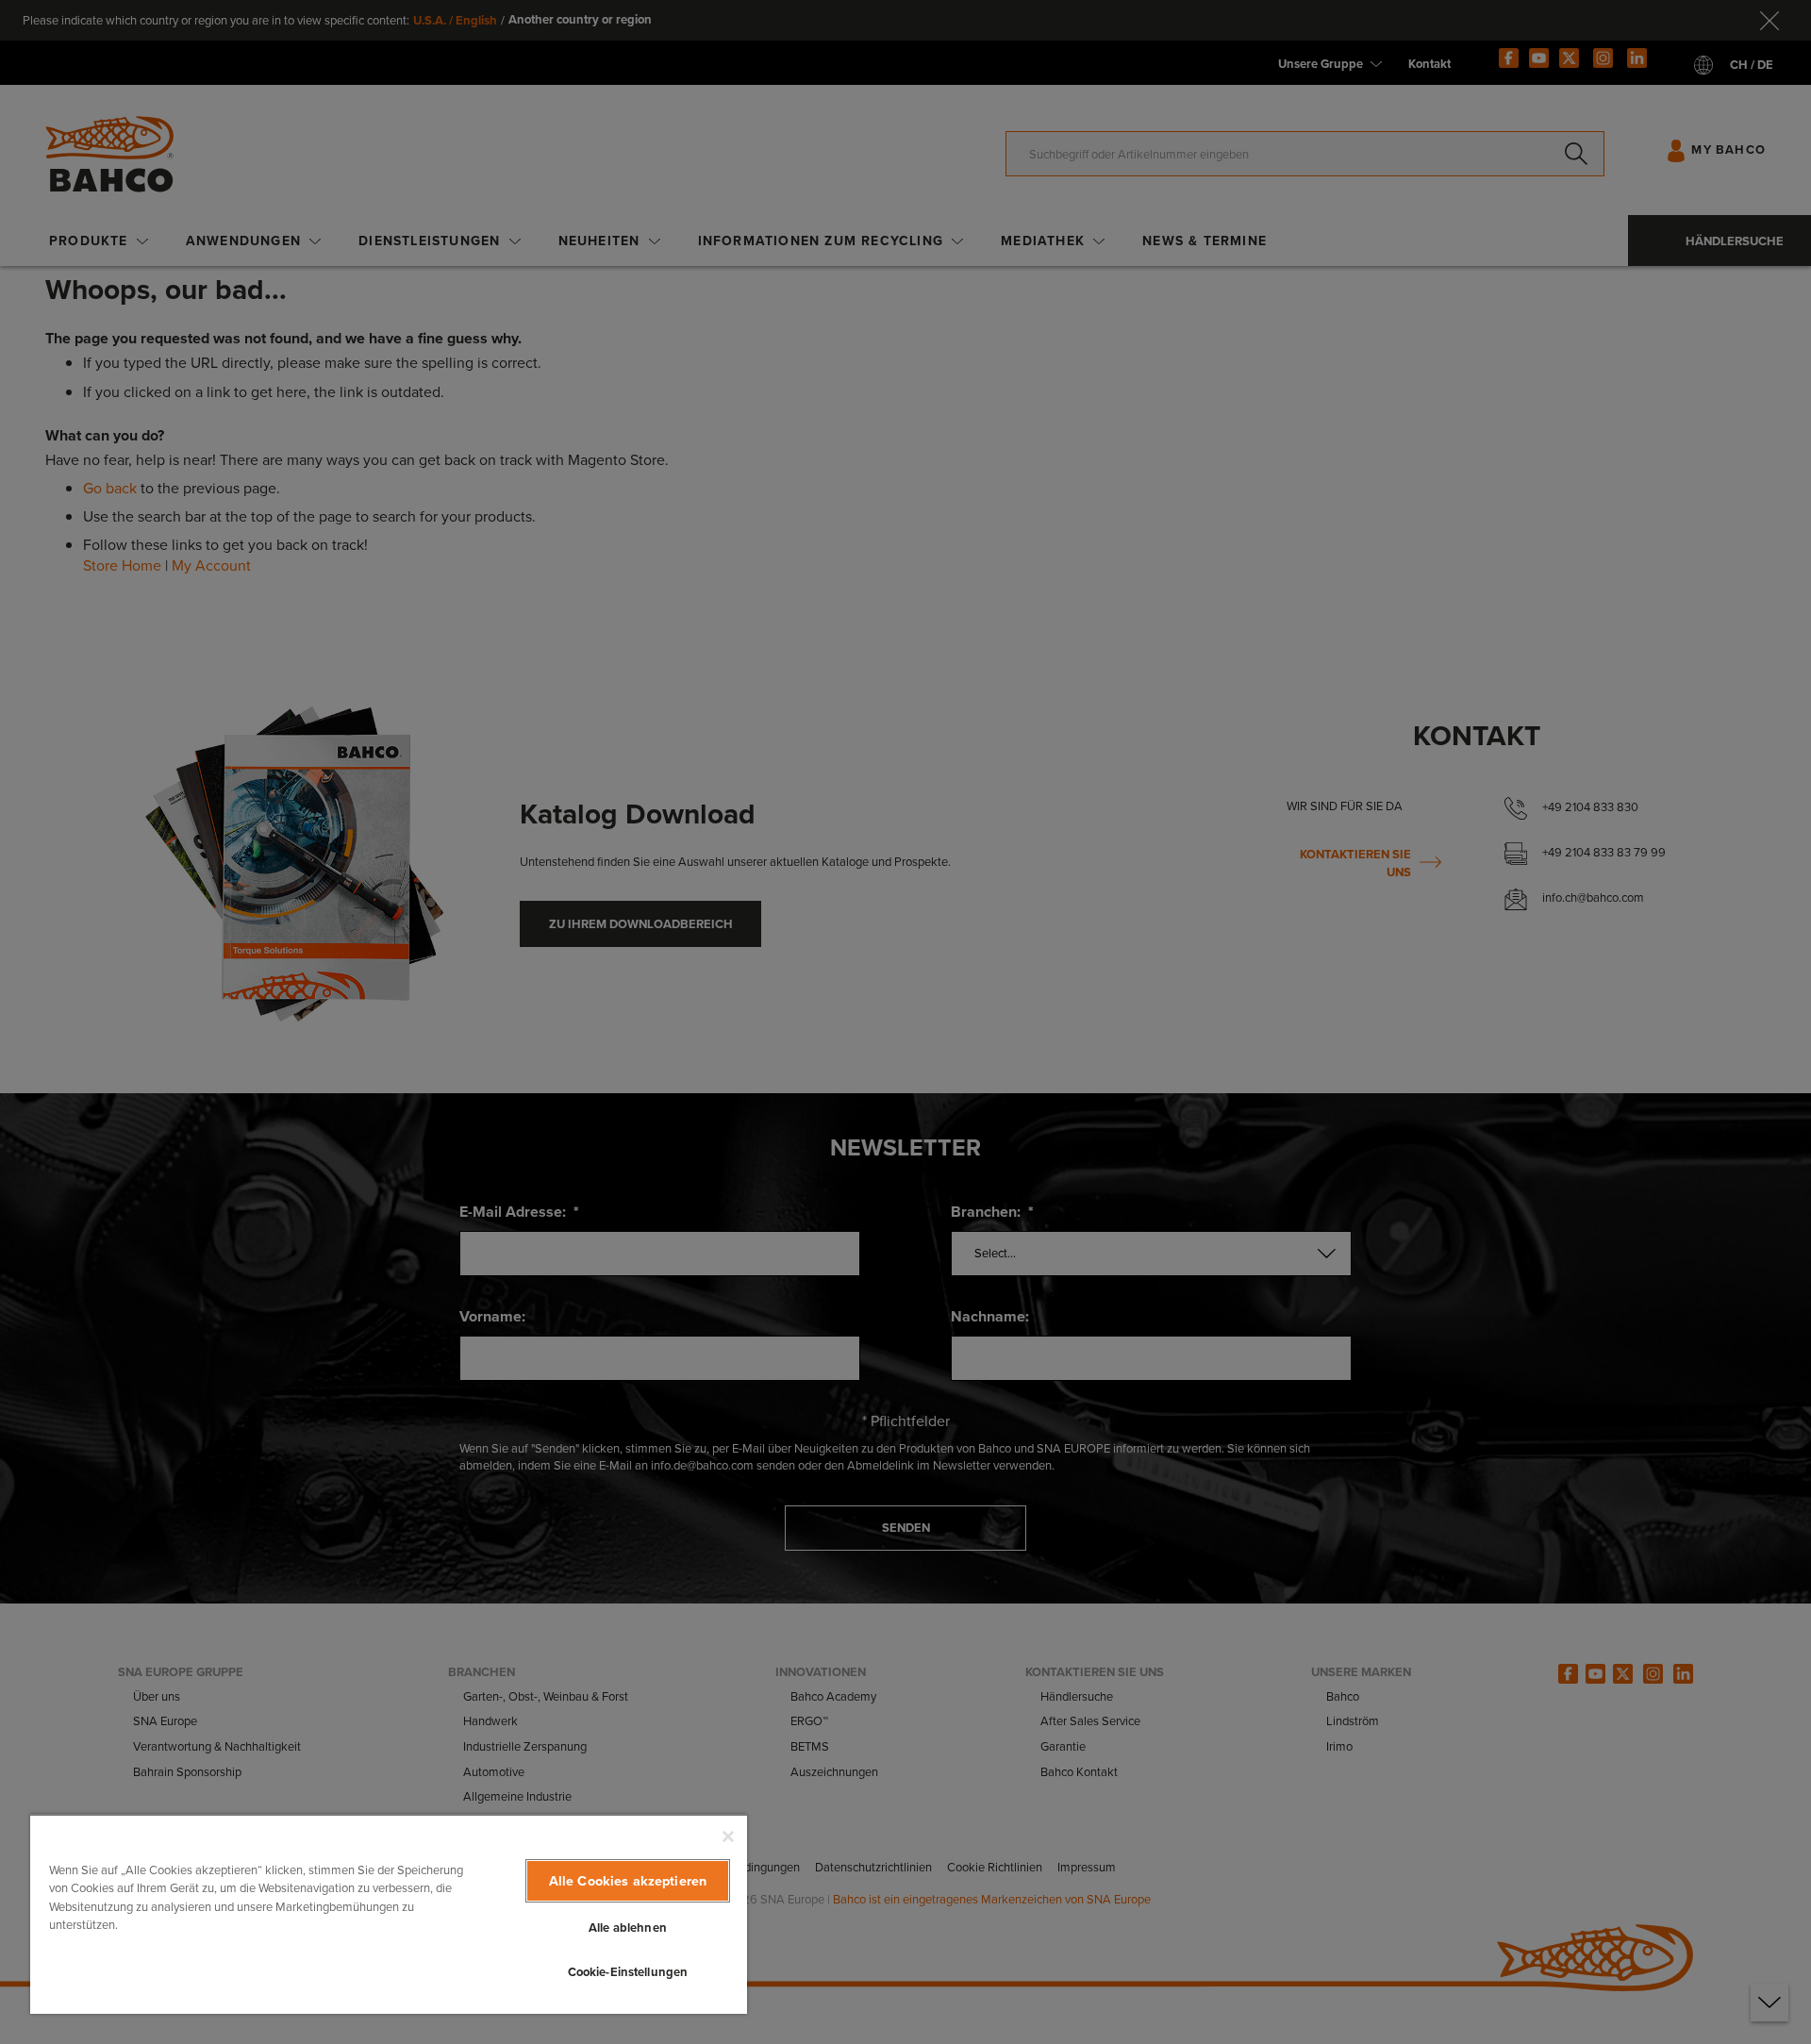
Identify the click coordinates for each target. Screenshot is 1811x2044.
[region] (389, 1914)
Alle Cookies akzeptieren (628, 1881)
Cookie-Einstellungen (628, 1972)
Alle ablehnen (628, 1928)
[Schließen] (728, 1836)
